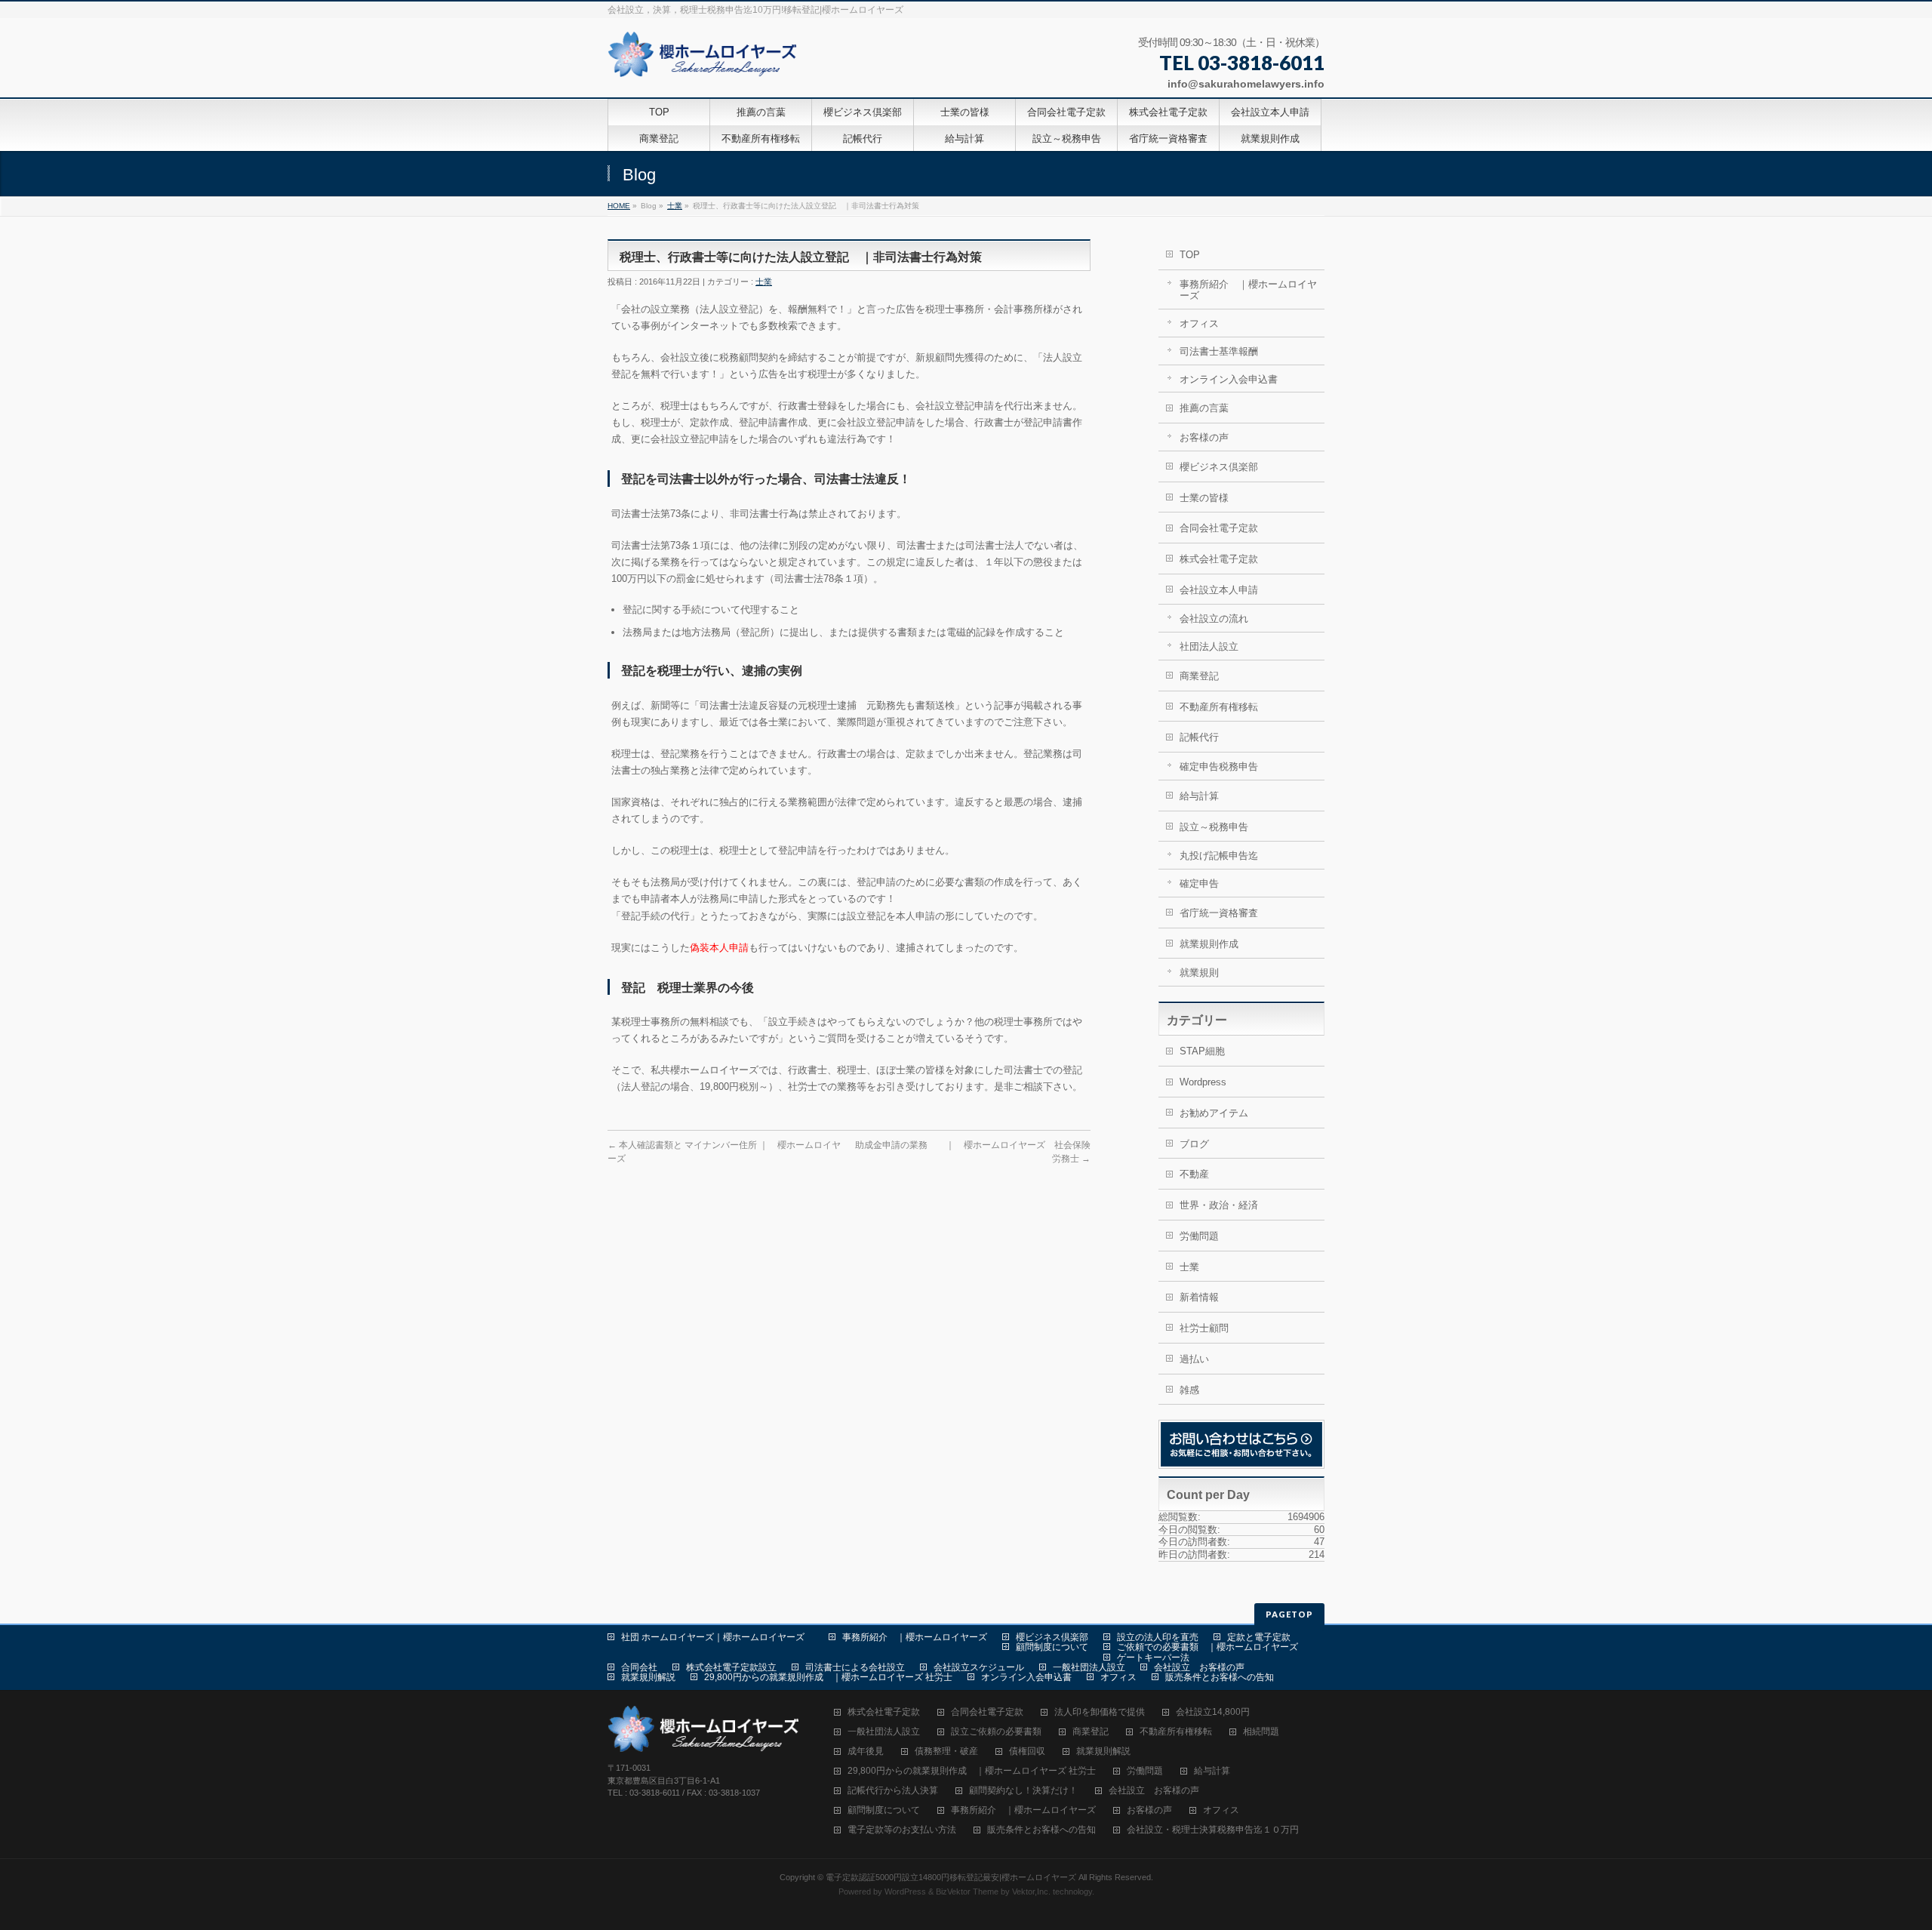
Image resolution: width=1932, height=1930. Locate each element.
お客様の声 (1204, 437)
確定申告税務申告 (1219, 766)
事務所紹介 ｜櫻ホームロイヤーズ (1248, 290)
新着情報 (1199, 1297)
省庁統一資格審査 (1219, 913)
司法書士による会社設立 (855, 1667)
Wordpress (1203, 1082)
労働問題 (1199, 1236)
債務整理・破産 (946, 1751)
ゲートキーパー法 (1153, 1658)
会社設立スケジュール (979, 1667)
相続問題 (1261, 1732)
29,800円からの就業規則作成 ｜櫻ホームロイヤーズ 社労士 (828, 1677)
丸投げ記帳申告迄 (1219, 856)
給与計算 (1199, 796)
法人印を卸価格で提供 (1100, 1712)
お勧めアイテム (1214, 1113)
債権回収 (1027, 1751)
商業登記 (1199, 676)
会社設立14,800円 (1213, 1712)
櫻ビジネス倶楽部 (1219, 467)
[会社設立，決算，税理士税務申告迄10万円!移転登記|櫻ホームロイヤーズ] (705, 60)
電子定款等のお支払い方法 (902, 1830)
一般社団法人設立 (1089, 1667)
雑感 (1189, 1390)
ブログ (1194, 1144)
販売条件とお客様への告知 (1220, 1677)
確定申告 (1199, 883)
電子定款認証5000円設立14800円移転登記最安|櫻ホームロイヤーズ (951, 1877)
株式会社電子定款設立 (731, 1667)
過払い (1194, 1359)
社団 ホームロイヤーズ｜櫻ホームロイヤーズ (717, 1637)
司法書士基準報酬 (1219, 351)
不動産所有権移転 (1219, 707)
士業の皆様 (1204, 498)
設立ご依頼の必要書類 (996, 1732)
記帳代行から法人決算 (893, 1791)
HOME (619, 206)
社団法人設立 (1209, 646)
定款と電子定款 (1259, 1637)
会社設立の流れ (1214, 619)
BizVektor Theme (967, 1892)
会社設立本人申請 (1219, 590)
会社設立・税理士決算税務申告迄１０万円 (1213, 1830)
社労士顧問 (1204, 1328)
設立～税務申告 (1214, 827)
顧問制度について (1052, 1647)
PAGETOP (1289, 1614)
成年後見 (866, 1751)
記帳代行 (1199, 737)
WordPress (905, 1892)
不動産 (1194, 1174)
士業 (675, 206)
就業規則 (1199, 973)
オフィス (1199, 323)
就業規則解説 (648, 1677)
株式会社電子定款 (1219, 559)
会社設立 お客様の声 (1199, 1667)
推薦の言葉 (1204, 408)
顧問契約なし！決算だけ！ (1023, 1791)
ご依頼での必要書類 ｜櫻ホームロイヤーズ (1207, 1647)
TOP (1190, 255)
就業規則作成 (1209, 944)
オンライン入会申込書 (1229, 379)
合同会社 (639, 1667)
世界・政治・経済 (1219, 1205)
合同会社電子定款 (1219, 528)
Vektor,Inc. (1031, 1892)
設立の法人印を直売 (1158, 1637)
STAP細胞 (1202, 1051)
